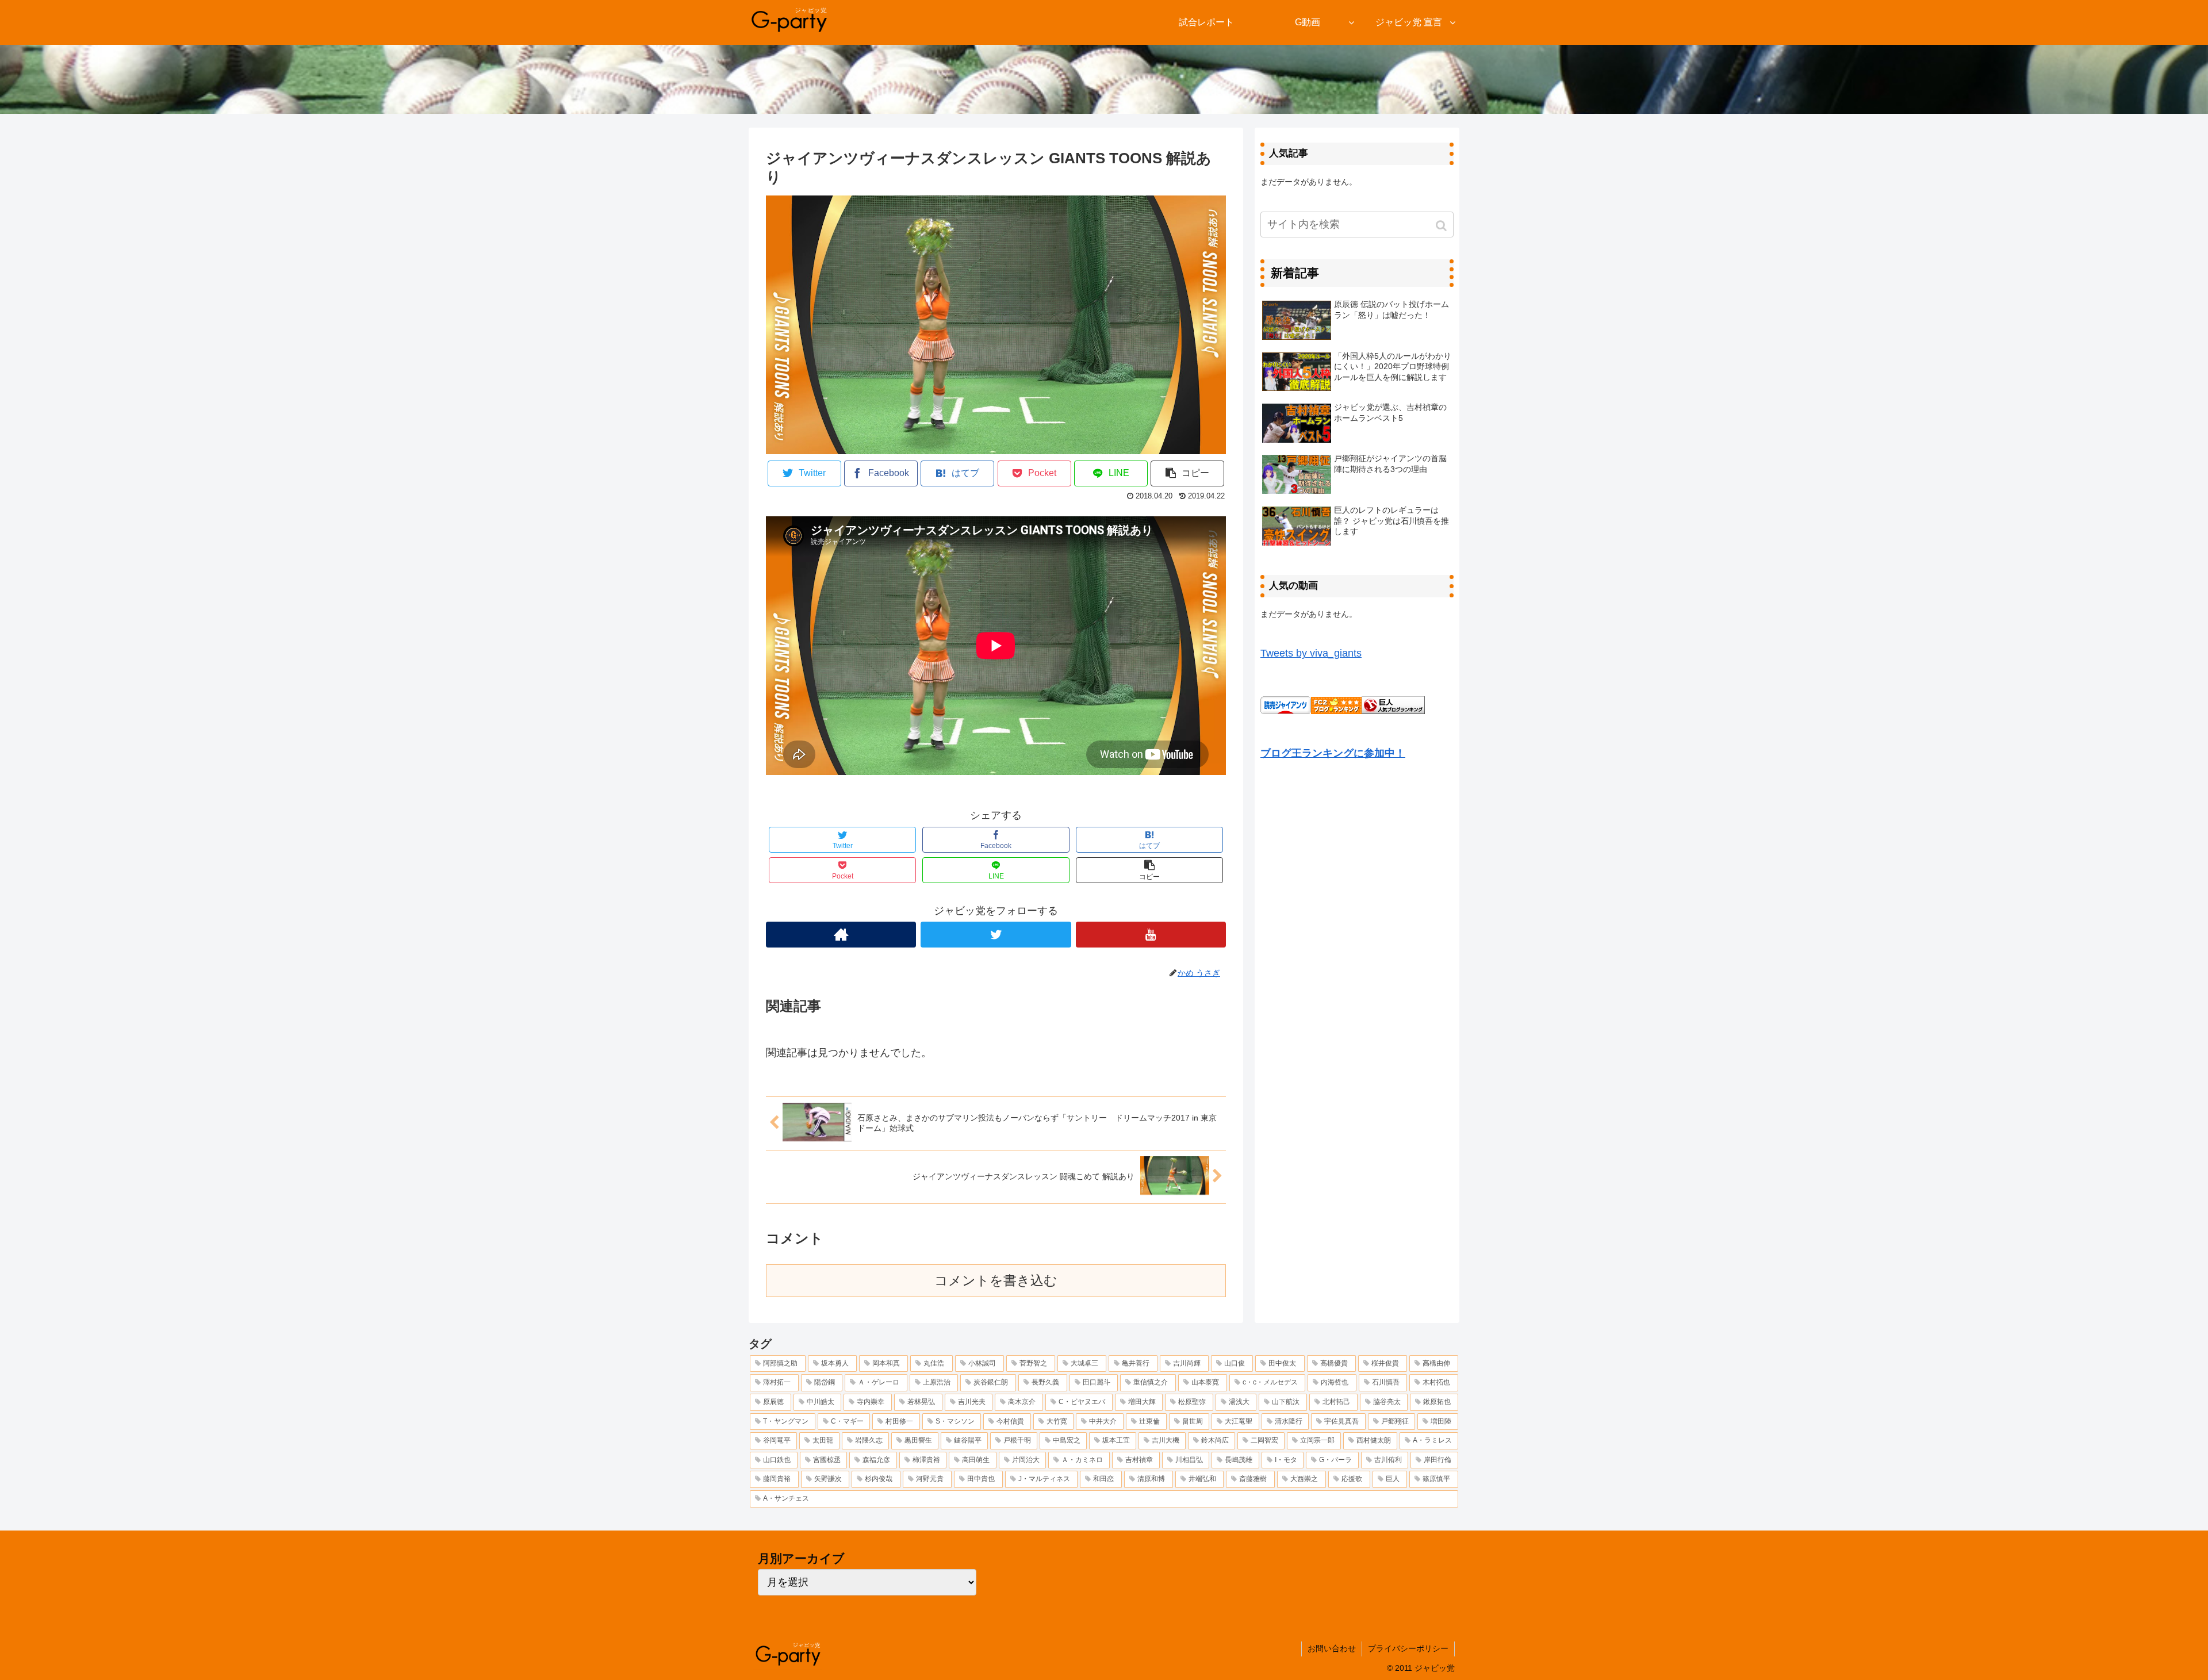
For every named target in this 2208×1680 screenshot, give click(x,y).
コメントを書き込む (996, 1281)
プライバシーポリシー (1408, 1648)
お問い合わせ (1332, 1648)
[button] (1442, 226)
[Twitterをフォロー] (996, 935)
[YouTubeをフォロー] (1151, 935)
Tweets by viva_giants (1311, 653)
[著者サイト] (841, 935)
